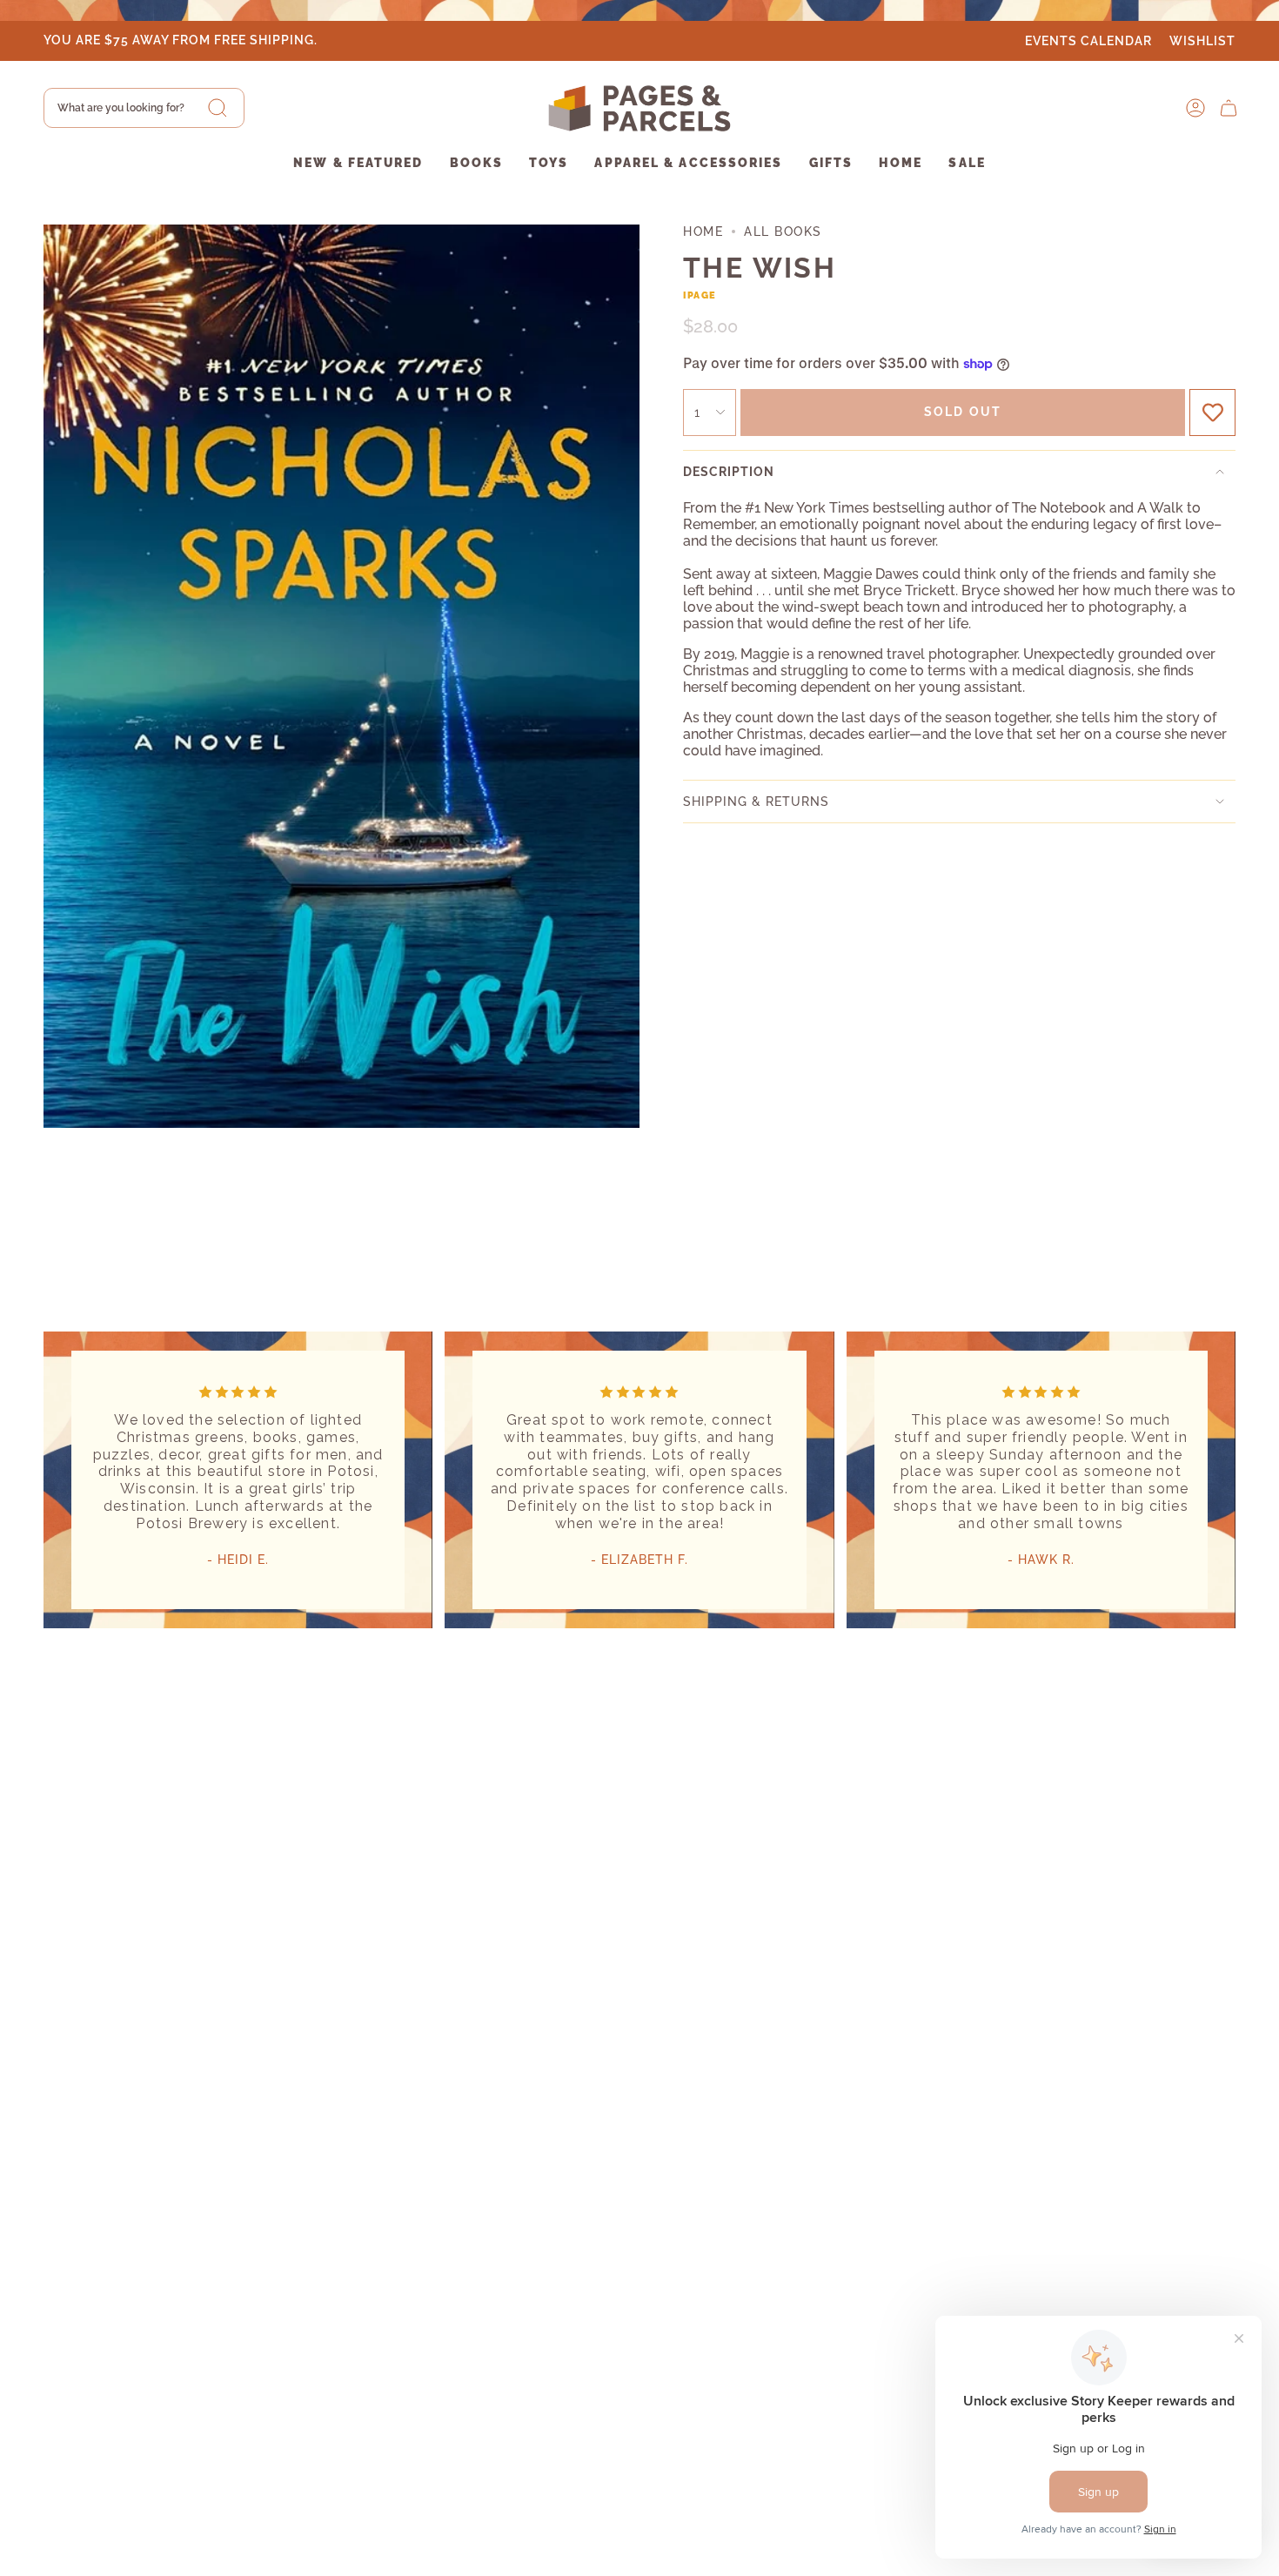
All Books (783, 231)
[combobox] (144, 108)
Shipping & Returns (756, 802)
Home (703, 231)
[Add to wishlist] (1212, 412)
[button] (358, 164)
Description (729, 472)
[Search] (218, 108)
